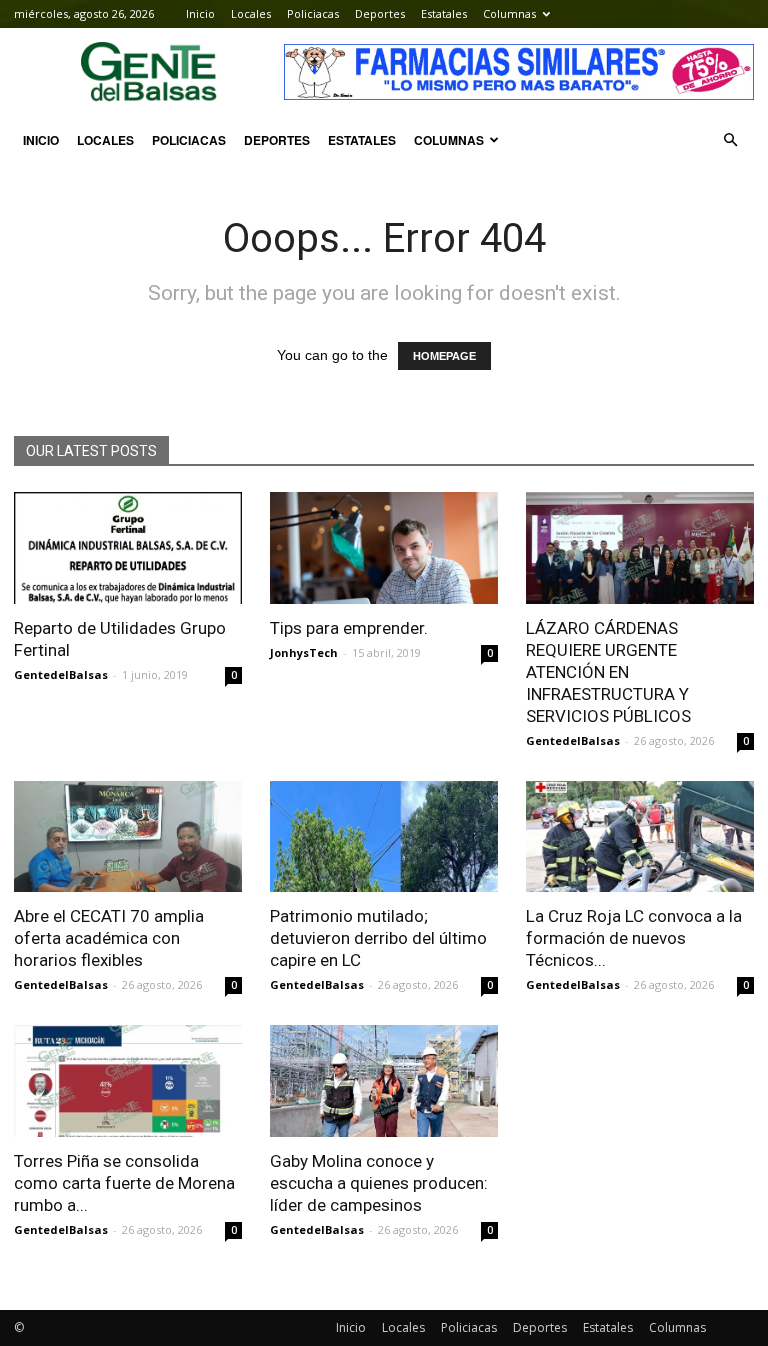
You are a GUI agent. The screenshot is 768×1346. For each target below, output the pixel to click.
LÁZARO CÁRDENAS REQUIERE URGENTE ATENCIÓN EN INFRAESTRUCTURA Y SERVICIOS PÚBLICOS (608, 672)
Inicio (200, 13)
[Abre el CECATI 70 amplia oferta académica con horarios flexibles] (128, 837)
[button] (730, 140)
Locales (251, 13)
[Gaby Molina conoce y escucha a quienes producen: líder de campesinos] (384, 1081)
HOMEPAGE (444, 356)
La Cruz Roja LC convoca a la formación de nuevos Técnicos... (634, 938)
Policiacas (313, 13)
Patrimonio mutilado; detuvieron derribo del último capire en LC (378, 938)
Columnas (509, 13)
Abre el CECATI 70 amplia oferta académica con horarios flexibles (109, 938)
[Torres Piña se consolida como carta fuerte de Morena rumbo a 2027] (128, 1081)
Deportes (380, 13)
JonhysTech (304, 652)
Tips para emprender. (349, 628)
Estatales (444, 13)
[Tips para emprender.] (384, 548)
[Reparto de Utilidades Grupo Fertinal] (128, 548)
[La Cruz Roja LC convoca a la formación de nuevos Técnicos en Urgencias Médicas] (640, 837)
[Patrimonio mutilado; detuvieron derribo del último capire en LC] (384, 837)
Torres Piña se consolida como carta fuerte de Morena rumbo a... (124, 1183)
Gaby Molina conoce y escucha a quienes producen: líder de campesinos (379, 1183)
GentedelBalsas (61, 674)
